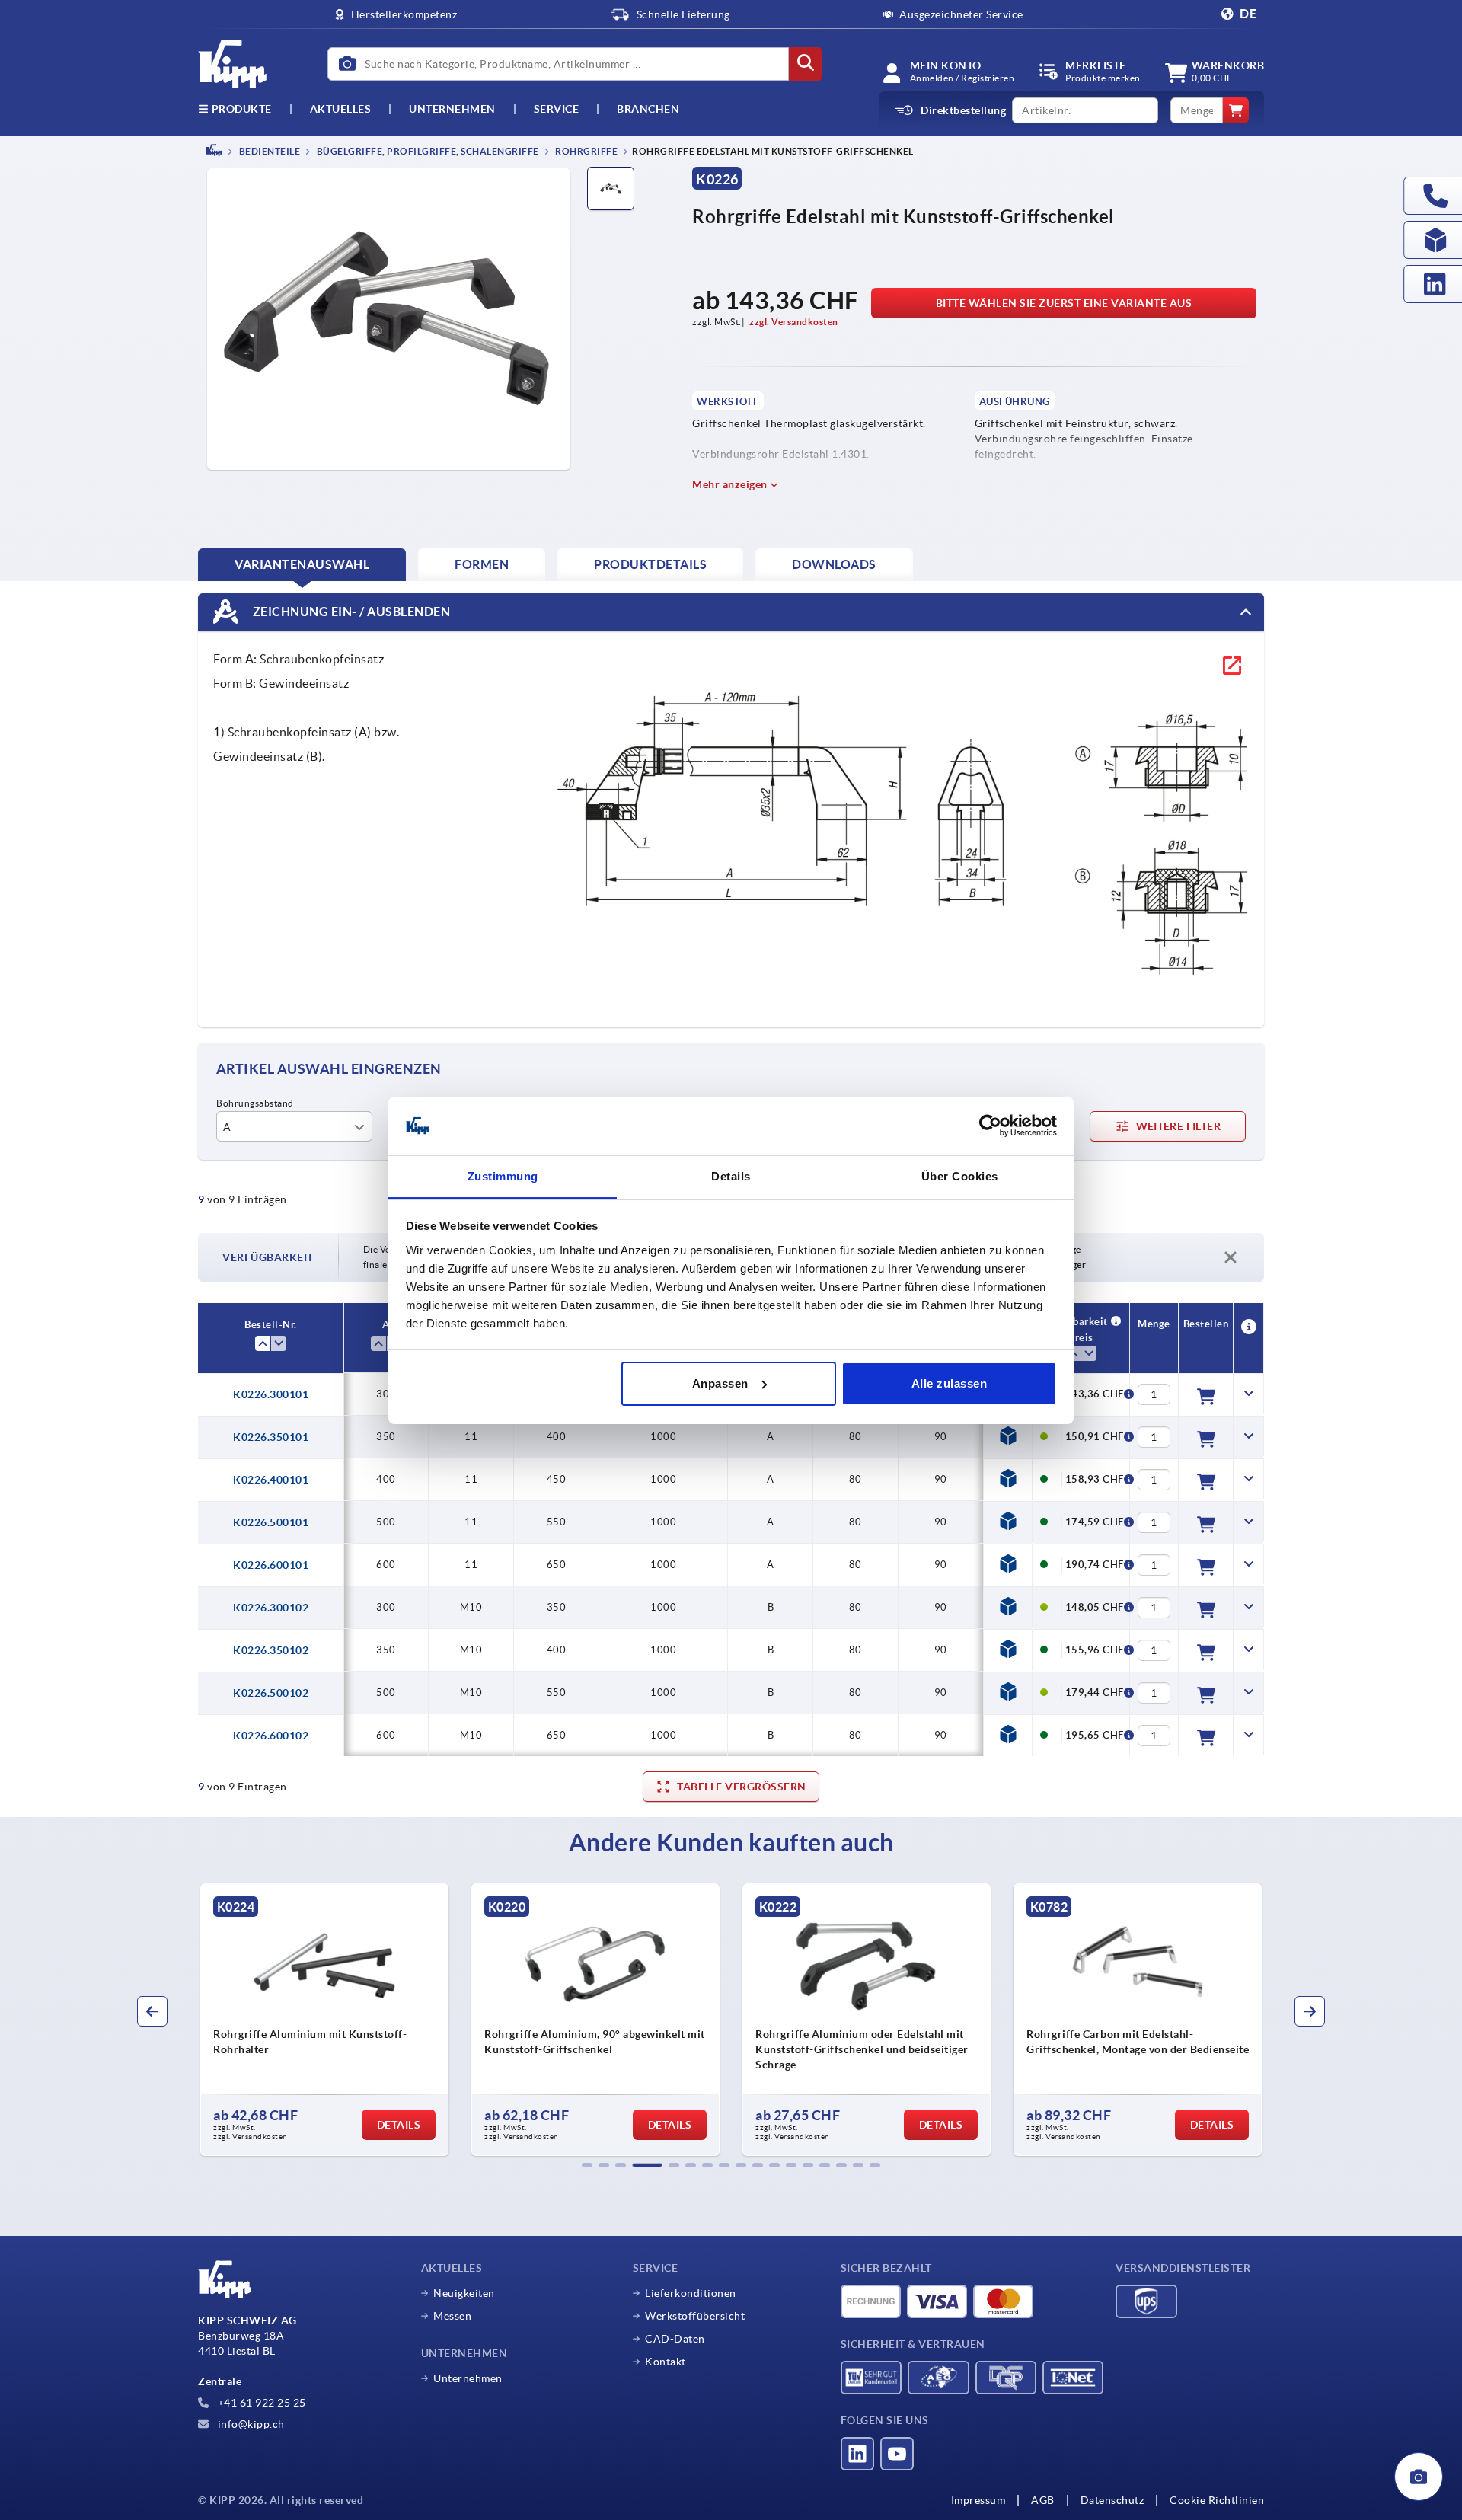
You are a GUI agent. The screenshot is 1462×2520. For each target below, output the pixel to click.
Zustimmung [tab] (503, 1175)
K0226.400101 (271, 1480)
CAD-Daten (675, 2339)
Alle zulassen (950, 1383)
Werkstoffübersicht (695, 2316)
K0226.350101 (271, 1437)
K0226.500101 (271, 1522)
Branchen (648, 109)
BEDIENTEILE (268, 151)
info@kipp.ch (250, 2424)
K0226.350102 (271, 1650)
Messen (452, 2316)
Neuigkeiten (464, 2293)
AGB (1043, 2500)
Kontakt (666, 2362)
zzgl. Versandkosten (794, 322)
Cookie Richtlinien (1217, 2500)
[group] (305, 2020)
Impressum (978, 2500)
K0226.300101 (271, 1394)
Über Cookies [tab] (960, 1175)
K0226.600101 (271, 1565)
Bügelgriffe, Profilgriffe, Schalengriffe (427, 151)
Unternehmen (452, 109)
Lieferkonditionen (691, 2293)
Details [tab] (731, 1175)
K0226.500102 (271, 1693)
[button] (587, 2165)
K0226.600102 (271, 1736)
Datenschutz (1112, 2500)
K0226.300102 (271, 1608)
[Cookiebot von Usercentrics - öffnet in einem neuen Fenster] (990, 1126)
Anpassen (720, 1383)
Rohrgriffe (586, 151)
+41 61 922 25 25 (260, 2403)
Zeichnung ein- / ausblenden (350, 611)
